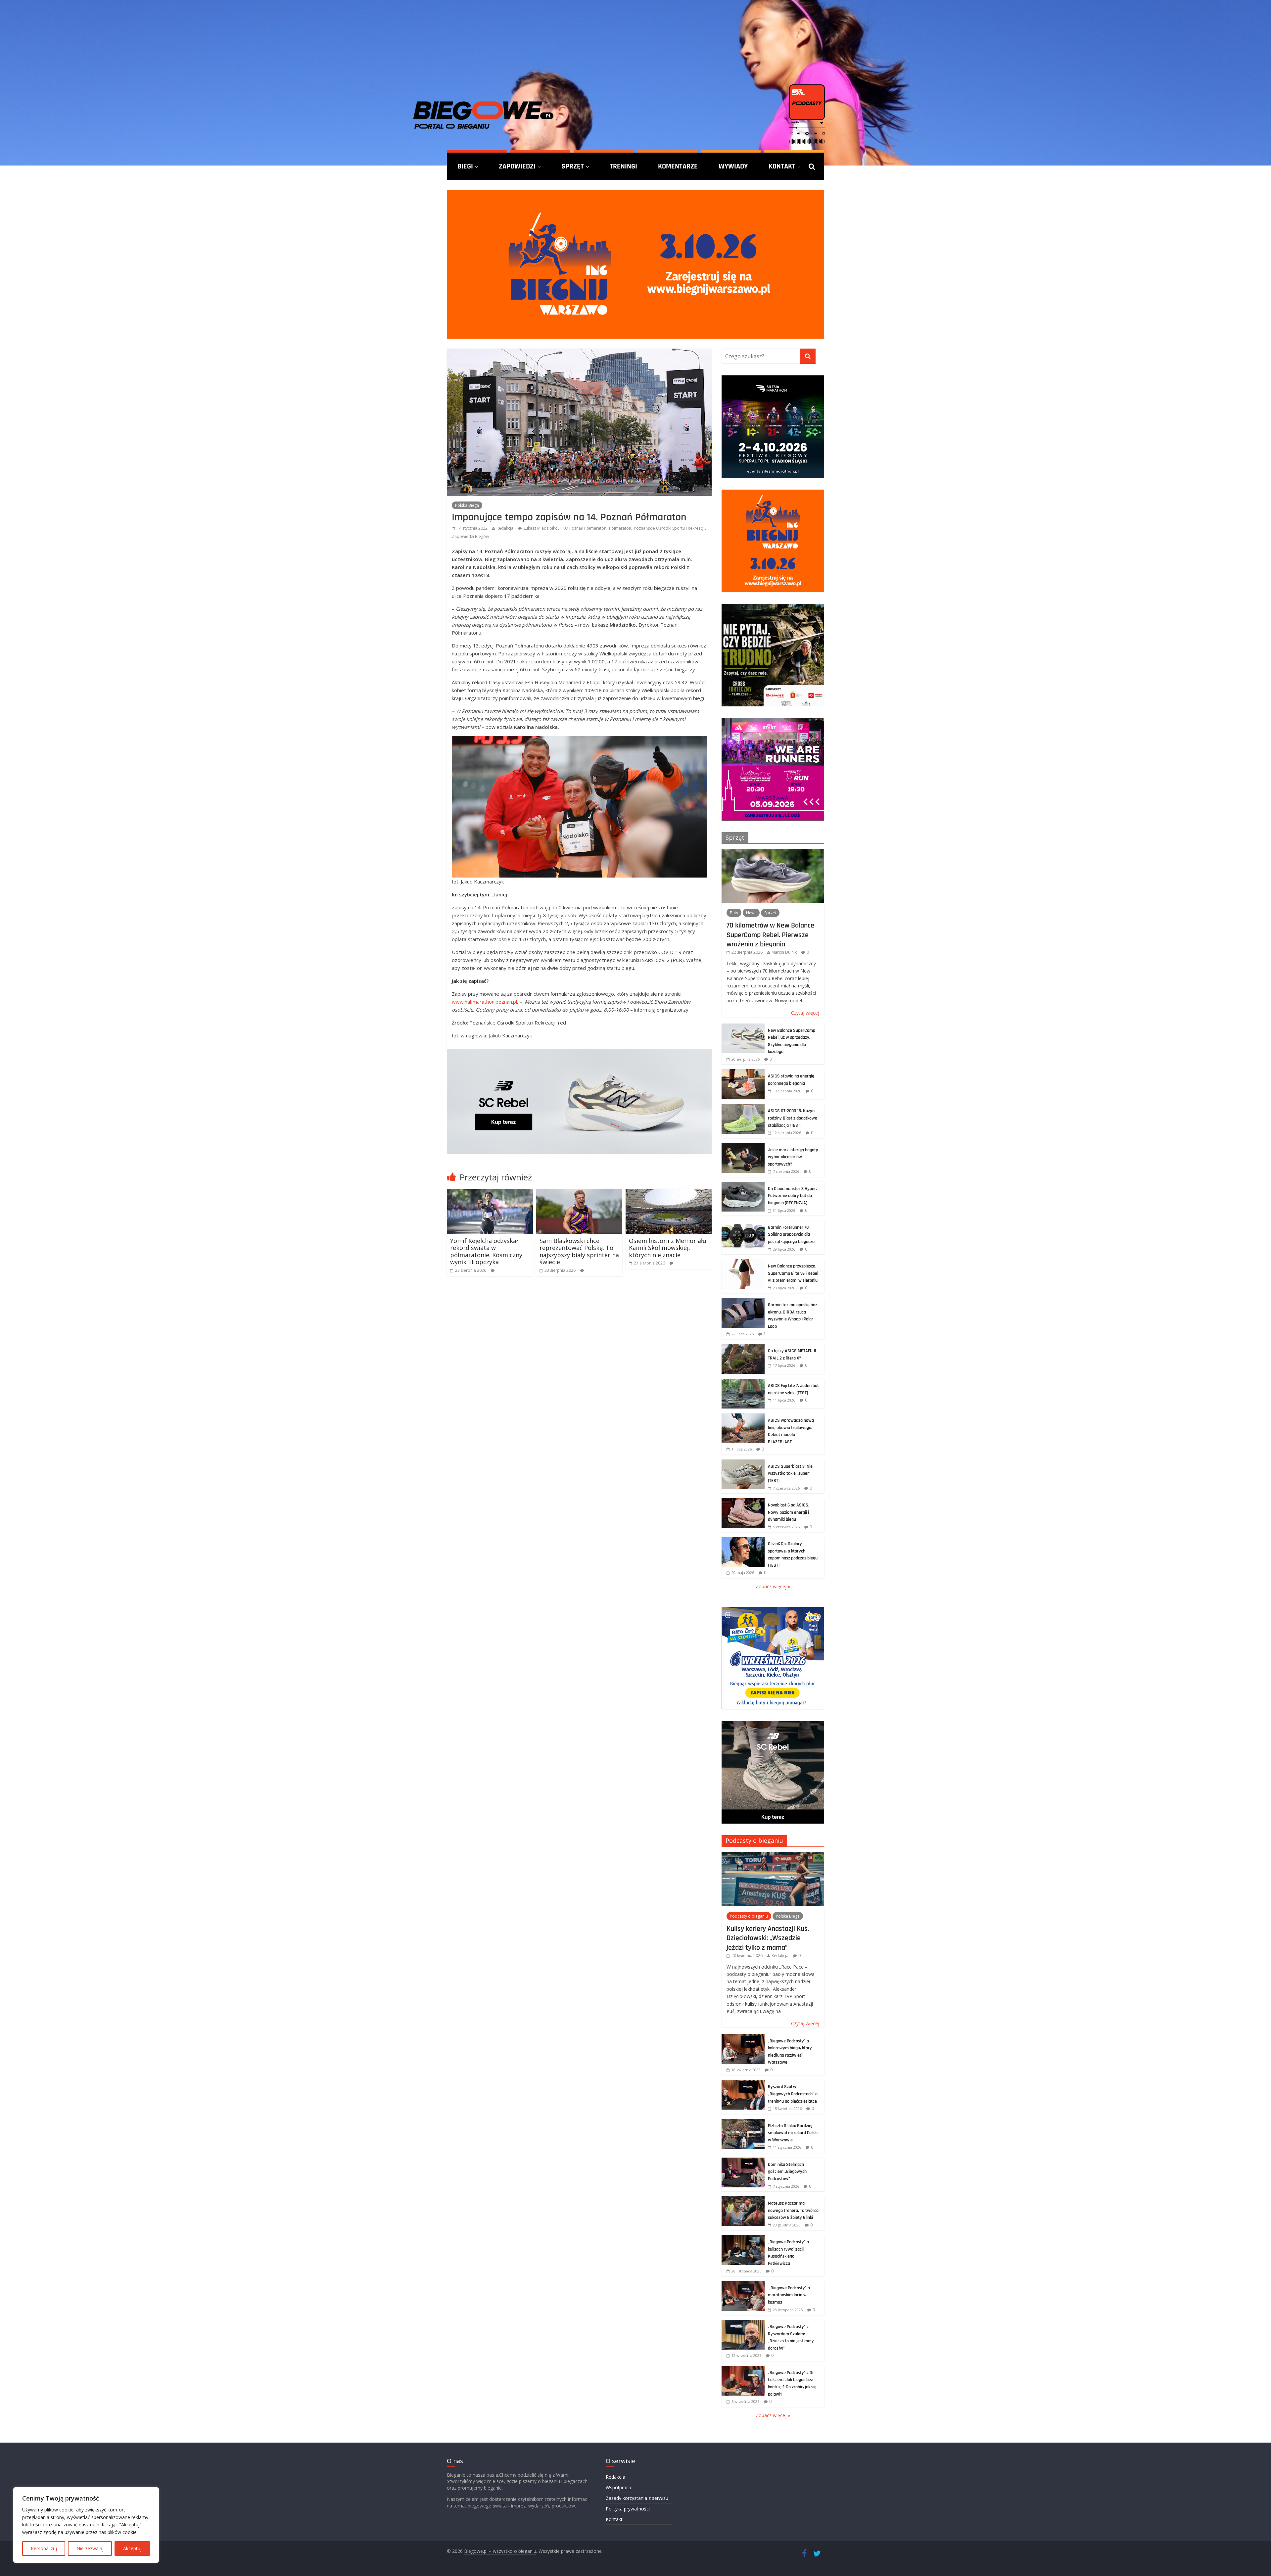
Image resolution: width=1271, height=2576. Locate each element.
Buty (734, 913)
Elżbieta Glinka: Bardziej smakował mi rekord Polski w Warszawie (793, 2133)
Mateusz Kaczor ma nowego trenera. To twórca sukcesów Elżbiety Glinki (793, 2210)
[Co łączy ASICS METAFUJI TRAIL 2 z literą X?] (743, 1347)
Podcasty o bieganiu (754, 1840)
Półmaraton (620, 528)
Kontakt (782, 166)
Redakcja (505, 528)
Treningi (623, 166)
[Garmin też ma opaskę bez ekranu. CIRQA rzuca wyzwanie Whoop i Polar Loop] (743, 1301)
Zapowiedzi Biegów (470, 536)
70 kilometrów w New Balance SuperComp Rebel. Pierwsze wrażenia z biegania (770, 935)
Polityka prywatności (628, 2509)
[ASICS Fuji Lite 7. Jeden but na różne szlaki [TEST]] (743, 1382)
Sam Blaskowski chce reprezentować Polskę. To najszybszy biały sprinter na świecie (579, 1251)
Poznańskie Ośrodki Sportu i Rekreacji (669, 528)
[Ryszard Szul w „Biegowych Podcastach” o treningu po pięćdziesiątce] (743, 2083)
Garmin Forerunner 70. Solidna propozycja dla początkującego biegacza (791, 1235)
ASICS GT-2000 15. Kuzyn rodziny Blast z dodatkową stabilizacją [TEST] (793, 1118)
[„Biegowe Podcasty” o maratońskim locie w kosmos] (743, 2285)
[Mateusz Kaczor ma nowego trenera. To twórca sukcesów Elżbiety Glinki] (743, 2200)
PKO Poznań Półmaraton (583, 528)
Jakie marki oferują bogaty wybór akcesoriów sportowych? (793, 1157)
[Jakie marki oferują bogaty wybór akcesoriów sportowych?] (743, 1146)
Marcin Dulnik (784, 952)
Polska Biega (467, 505)
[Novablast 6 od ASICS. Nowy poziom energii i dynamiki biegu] (743, 1502)
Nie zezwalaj (90, 2548)
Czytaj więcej (805, 1013)
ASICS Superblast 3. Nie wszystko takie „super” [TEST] (790, 1474)
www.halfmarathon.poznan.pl (484, 1002)
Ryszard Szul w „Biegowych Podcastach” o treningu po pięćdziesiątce (793, 2094)
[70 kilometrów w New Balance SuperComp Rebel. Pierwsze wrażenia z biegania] (773, 852)
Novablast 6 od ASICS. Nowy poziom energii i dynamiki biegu (789, 1512)
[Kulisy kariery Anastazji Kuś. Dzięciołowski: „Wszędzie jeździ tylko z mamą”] (773, 1856)
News (751, 913)
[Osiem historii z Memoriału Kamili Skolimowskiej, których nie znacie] (669, 1193)
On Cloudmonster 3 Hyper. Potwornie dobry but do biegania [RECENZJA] (792, 1196)
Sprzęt (573, 166)
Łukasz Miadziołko (541, 528)
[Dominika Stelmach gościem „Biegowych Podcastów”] (743, 2161)
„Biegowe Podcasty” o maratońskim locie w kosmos (789, 2295)
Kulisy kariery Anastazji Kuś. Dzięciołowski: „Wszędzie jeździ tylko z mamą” (768, 1938)
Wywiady (733, 166)
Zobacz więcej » (773, 1586)
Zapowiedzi (517, 166)
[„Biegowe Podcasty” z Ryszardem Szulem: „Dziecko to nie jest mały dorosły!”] (743, 2323)
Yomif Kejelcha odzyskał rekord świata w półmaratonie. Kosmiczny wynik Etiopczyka (486, 1251)
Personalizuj (44, 2548)
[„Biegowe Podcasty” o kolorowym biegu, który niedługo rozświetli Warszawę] (743, 2038)
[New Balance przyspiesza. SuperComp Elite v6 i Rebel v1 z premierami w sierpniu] (743, 1263)
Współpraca (618, 2487)
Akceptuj (132, 2548)
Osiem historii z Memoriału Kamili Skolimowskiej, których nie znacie (668, 1248)
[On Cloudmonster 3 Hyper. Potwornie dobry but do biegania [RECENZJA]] (743, 1185)
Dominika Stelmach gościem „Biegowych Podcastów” (787, 2172)
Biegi (465, 166)
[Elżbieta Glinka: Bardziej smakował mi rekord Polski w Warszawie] (743, 2122)
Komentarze (678, 166)
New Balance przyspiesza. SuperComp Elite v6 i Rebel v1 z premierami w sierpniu (793, 1273)
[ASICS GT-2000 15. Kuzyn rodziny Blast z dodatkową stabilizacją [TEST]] (743, 1107)
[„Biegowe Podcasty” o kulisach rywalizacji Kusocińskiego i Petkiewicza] (743, 2239)
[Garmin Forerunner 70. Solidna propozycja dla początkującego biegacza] (743, 1224)
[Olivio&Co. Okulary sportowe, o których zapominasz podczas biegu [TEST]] (743, 1540)
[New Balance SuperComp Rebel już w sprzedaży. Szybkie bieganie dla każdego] (743, 1027)
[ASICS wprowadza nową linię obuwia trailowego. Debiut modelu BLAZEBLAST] (743, 1417)
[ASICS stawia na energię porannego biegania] (743, 1073)
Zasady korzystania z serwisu (637, 2498)
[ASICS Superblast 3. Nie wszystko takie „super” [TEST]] (743, 1463)
